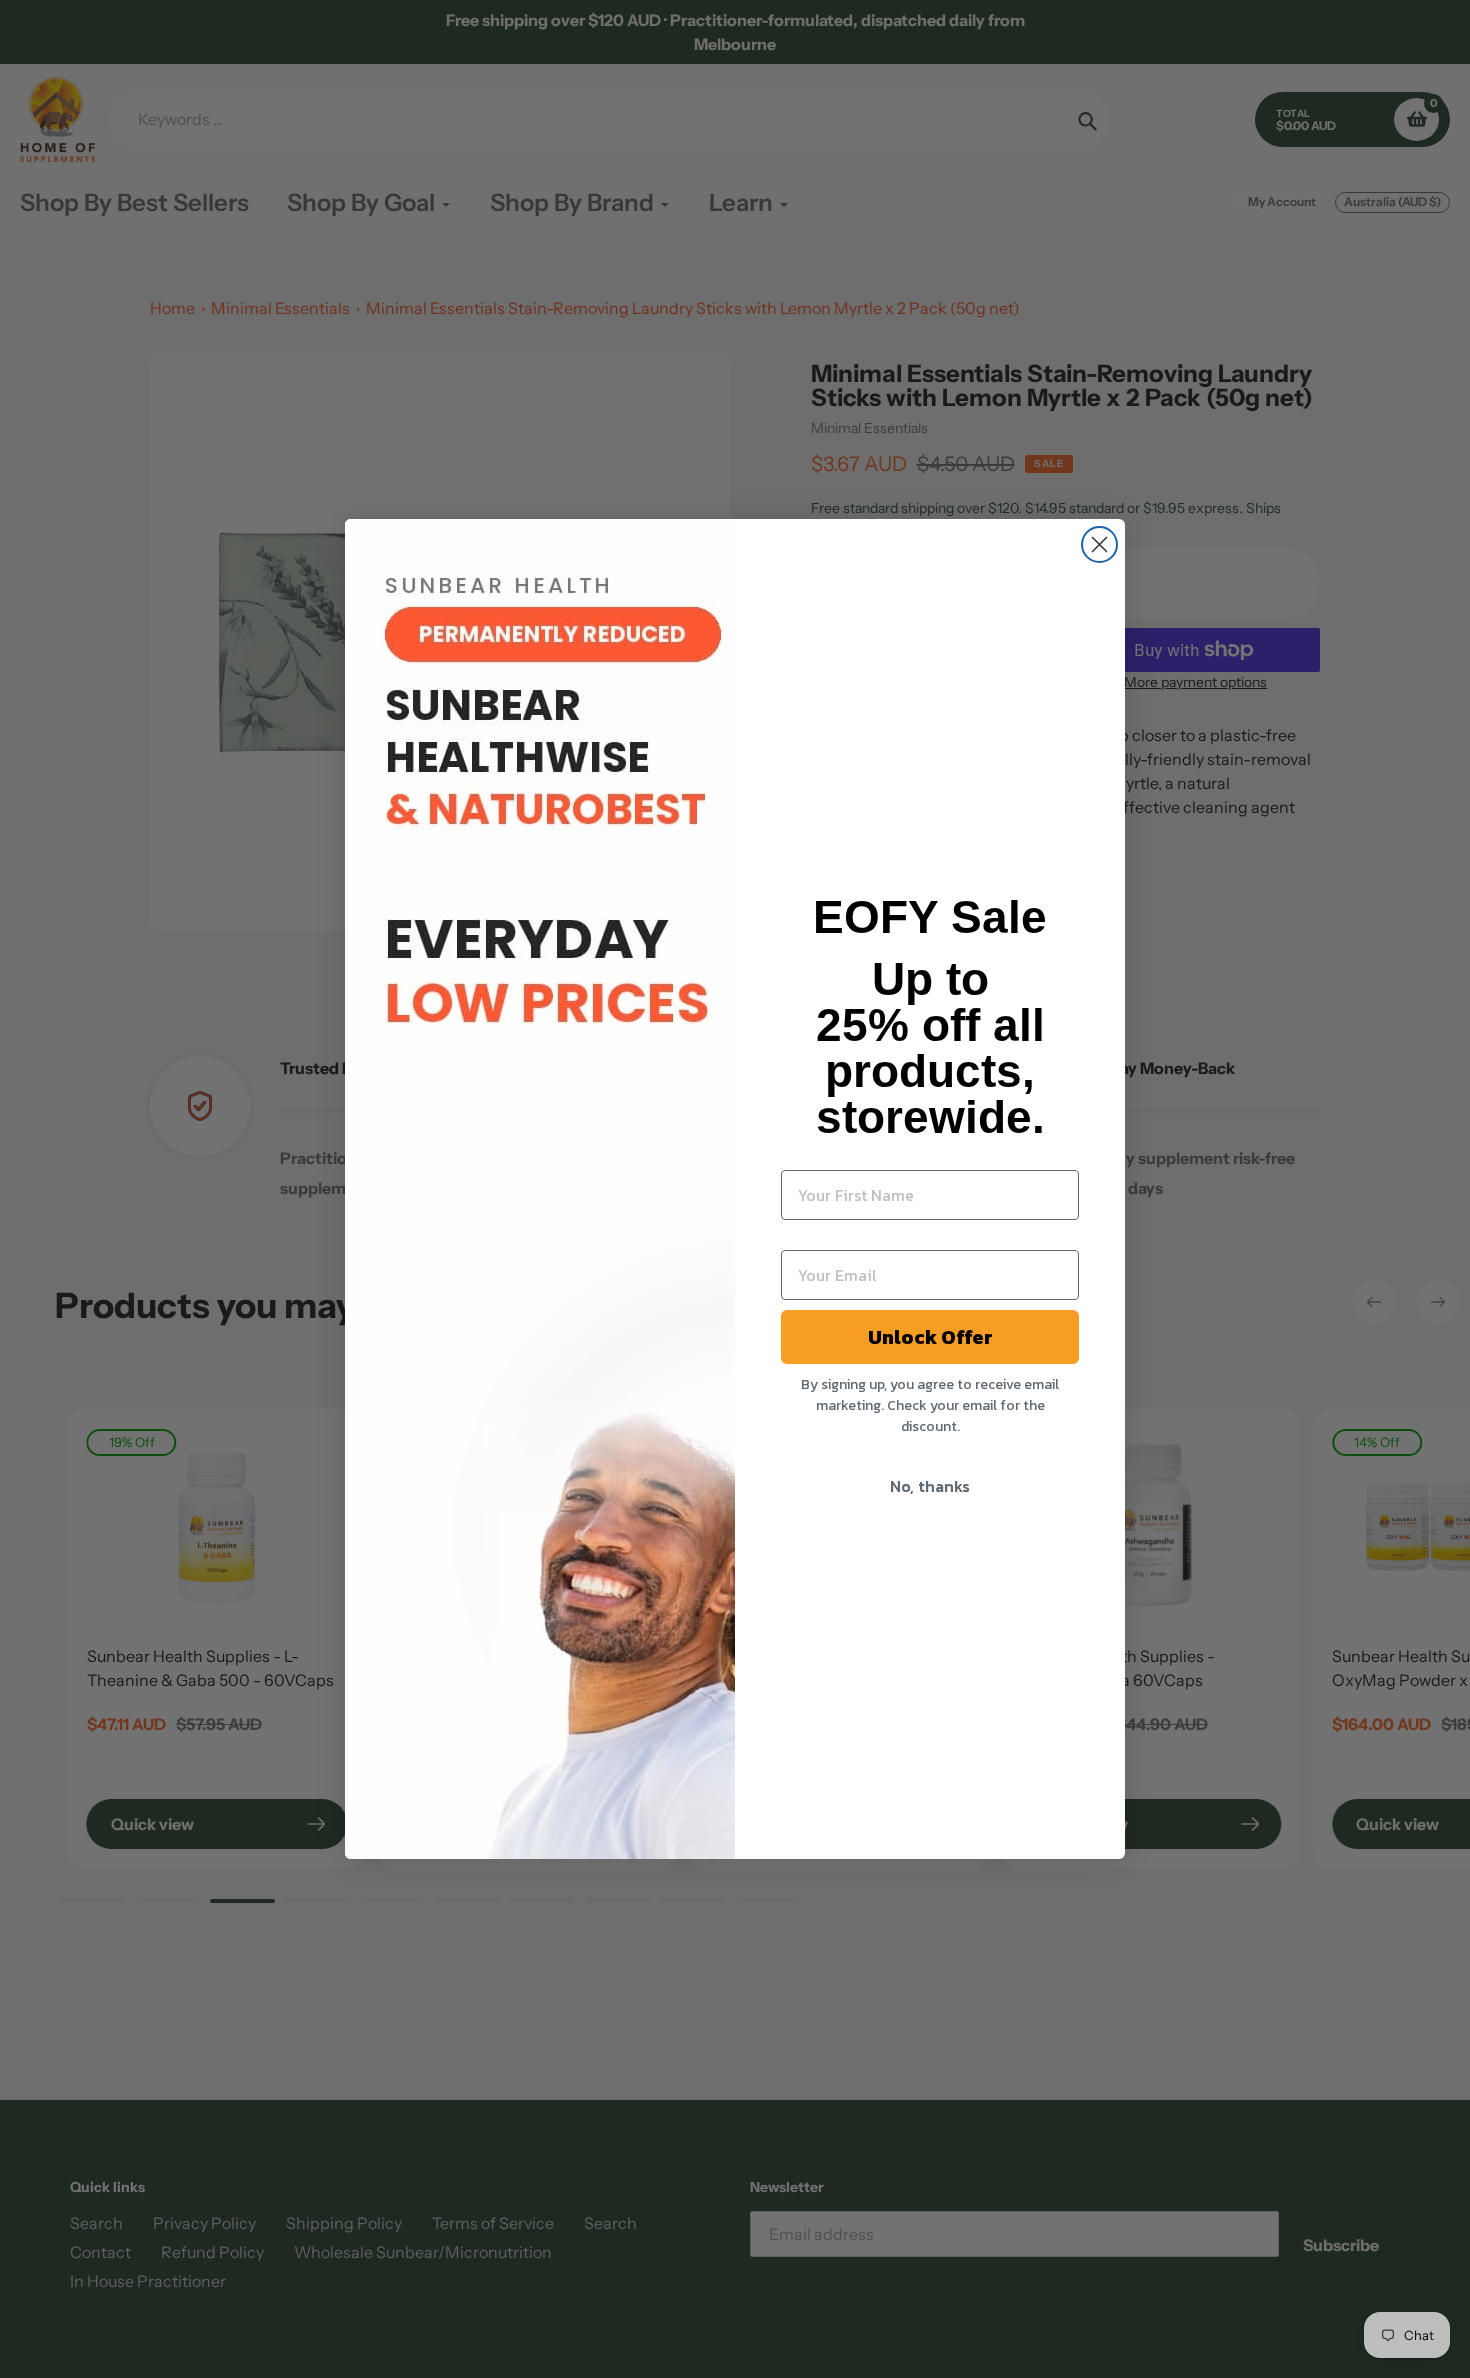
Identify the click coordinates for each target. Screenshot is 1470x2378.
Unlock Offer (930, 1337)
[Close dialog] (1099, 544)
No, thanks (930, 1486)
